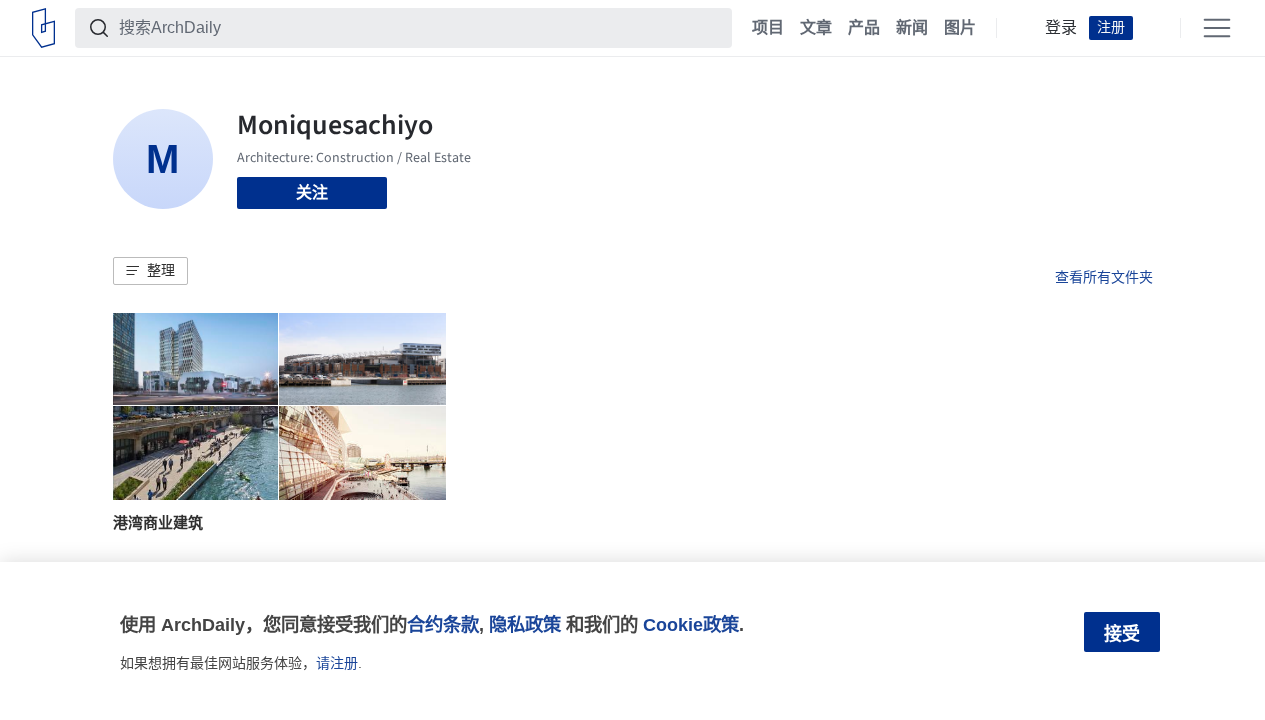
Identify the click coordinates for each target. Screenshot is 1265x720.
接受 (1122, 634)
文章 (816, 28)
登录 (1061, 28)
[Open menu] (1217, 28)
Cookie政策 (691, 624)
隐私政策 (525, 624)
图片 (960, 28)
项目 (768, 28)
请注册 (337, 663)
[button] (150, 271)
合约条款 (443, 624)
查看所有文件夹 (1104, 277)
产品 (864, 28)
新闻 (912, 28)
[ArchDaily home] (43, 28)
